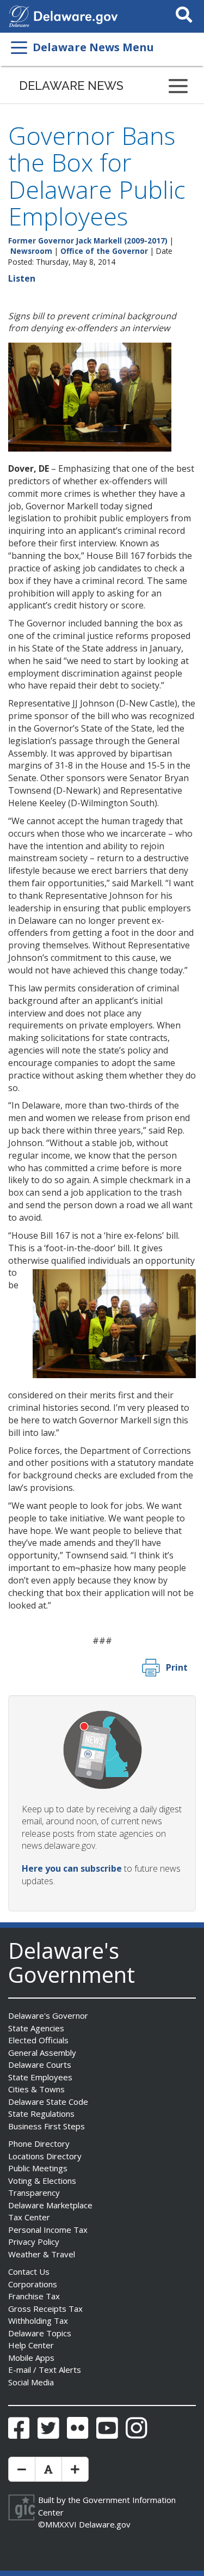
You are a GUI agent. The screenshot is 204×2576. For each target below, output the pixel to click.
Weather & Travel (42, 2254)
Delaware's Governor (48, 2015)
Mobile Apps (31, 2358)
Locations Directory (45, 2156)
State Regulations (41, 2114)
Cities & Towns (36, 2089)
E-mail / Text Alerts (45, 2370)
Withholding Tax (38, 2321)
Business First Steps (47, 2126)
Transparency (34, 2193)
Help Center (31, 2345)
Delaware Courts (40, 2065)
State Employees (40, 2077)
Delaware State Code (48, 2102)
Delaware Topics (40, 2333)
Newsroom (31, 251)
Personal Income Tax (48, 2230)
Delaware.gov (105, 2524)
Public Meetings (38, 2168)
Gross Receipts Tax (45, 2309)
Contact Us (29, 2271)
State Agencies (36, 2028)
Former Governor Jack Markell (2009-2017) (88, 240)
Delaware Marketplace (50, 2205)
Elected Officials (38, 2040)
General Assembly (42, 2053)
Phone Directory (39, 2143)
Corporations (33, 2284)
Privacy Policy (34, 2242)
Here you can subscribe (72, 1868)
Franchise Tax (34, 2296)
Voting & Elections (42, 2181)
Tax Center (29, 2217)
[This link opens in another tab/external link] (19, 15)
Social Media (31, 2382)
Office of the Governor (104, 251)
